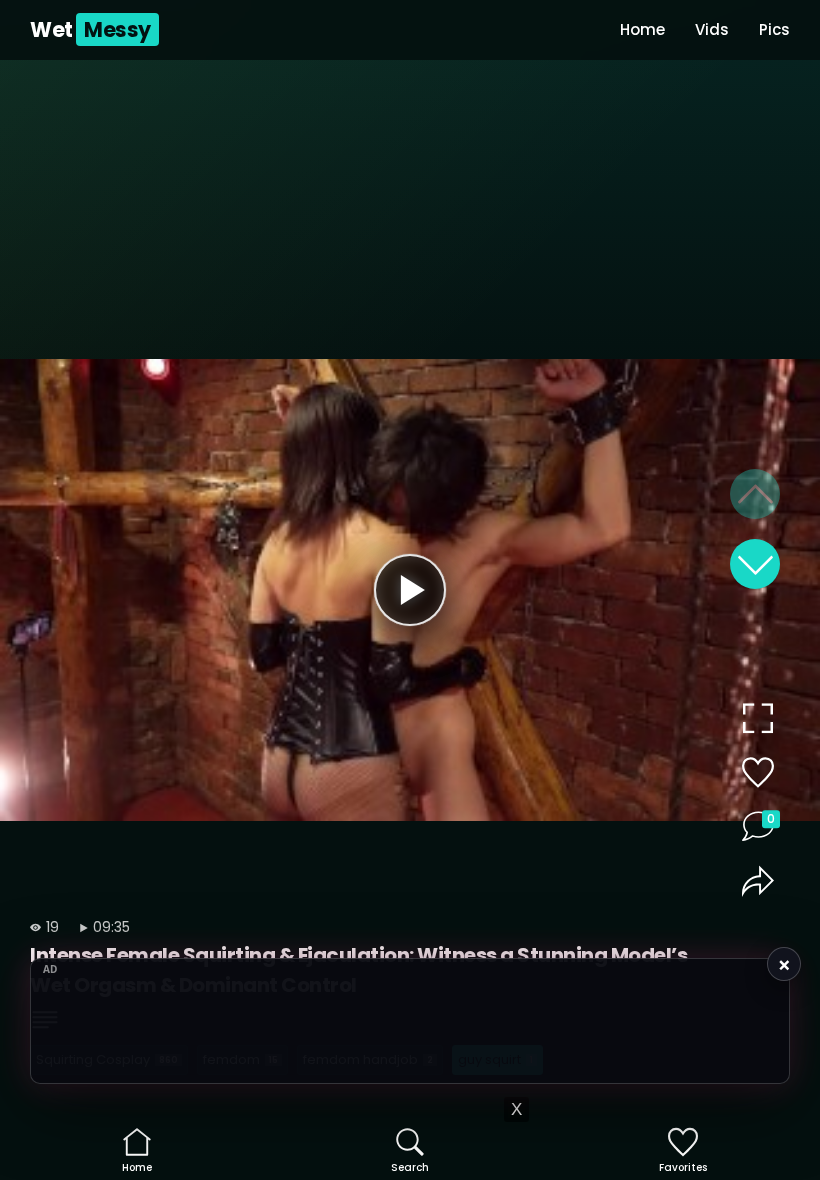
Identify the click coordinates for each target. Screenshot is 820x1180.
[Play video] (410, 590)
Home (642, 29)
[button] (755, 564)
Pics (774, 29)
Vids (712, 29)
